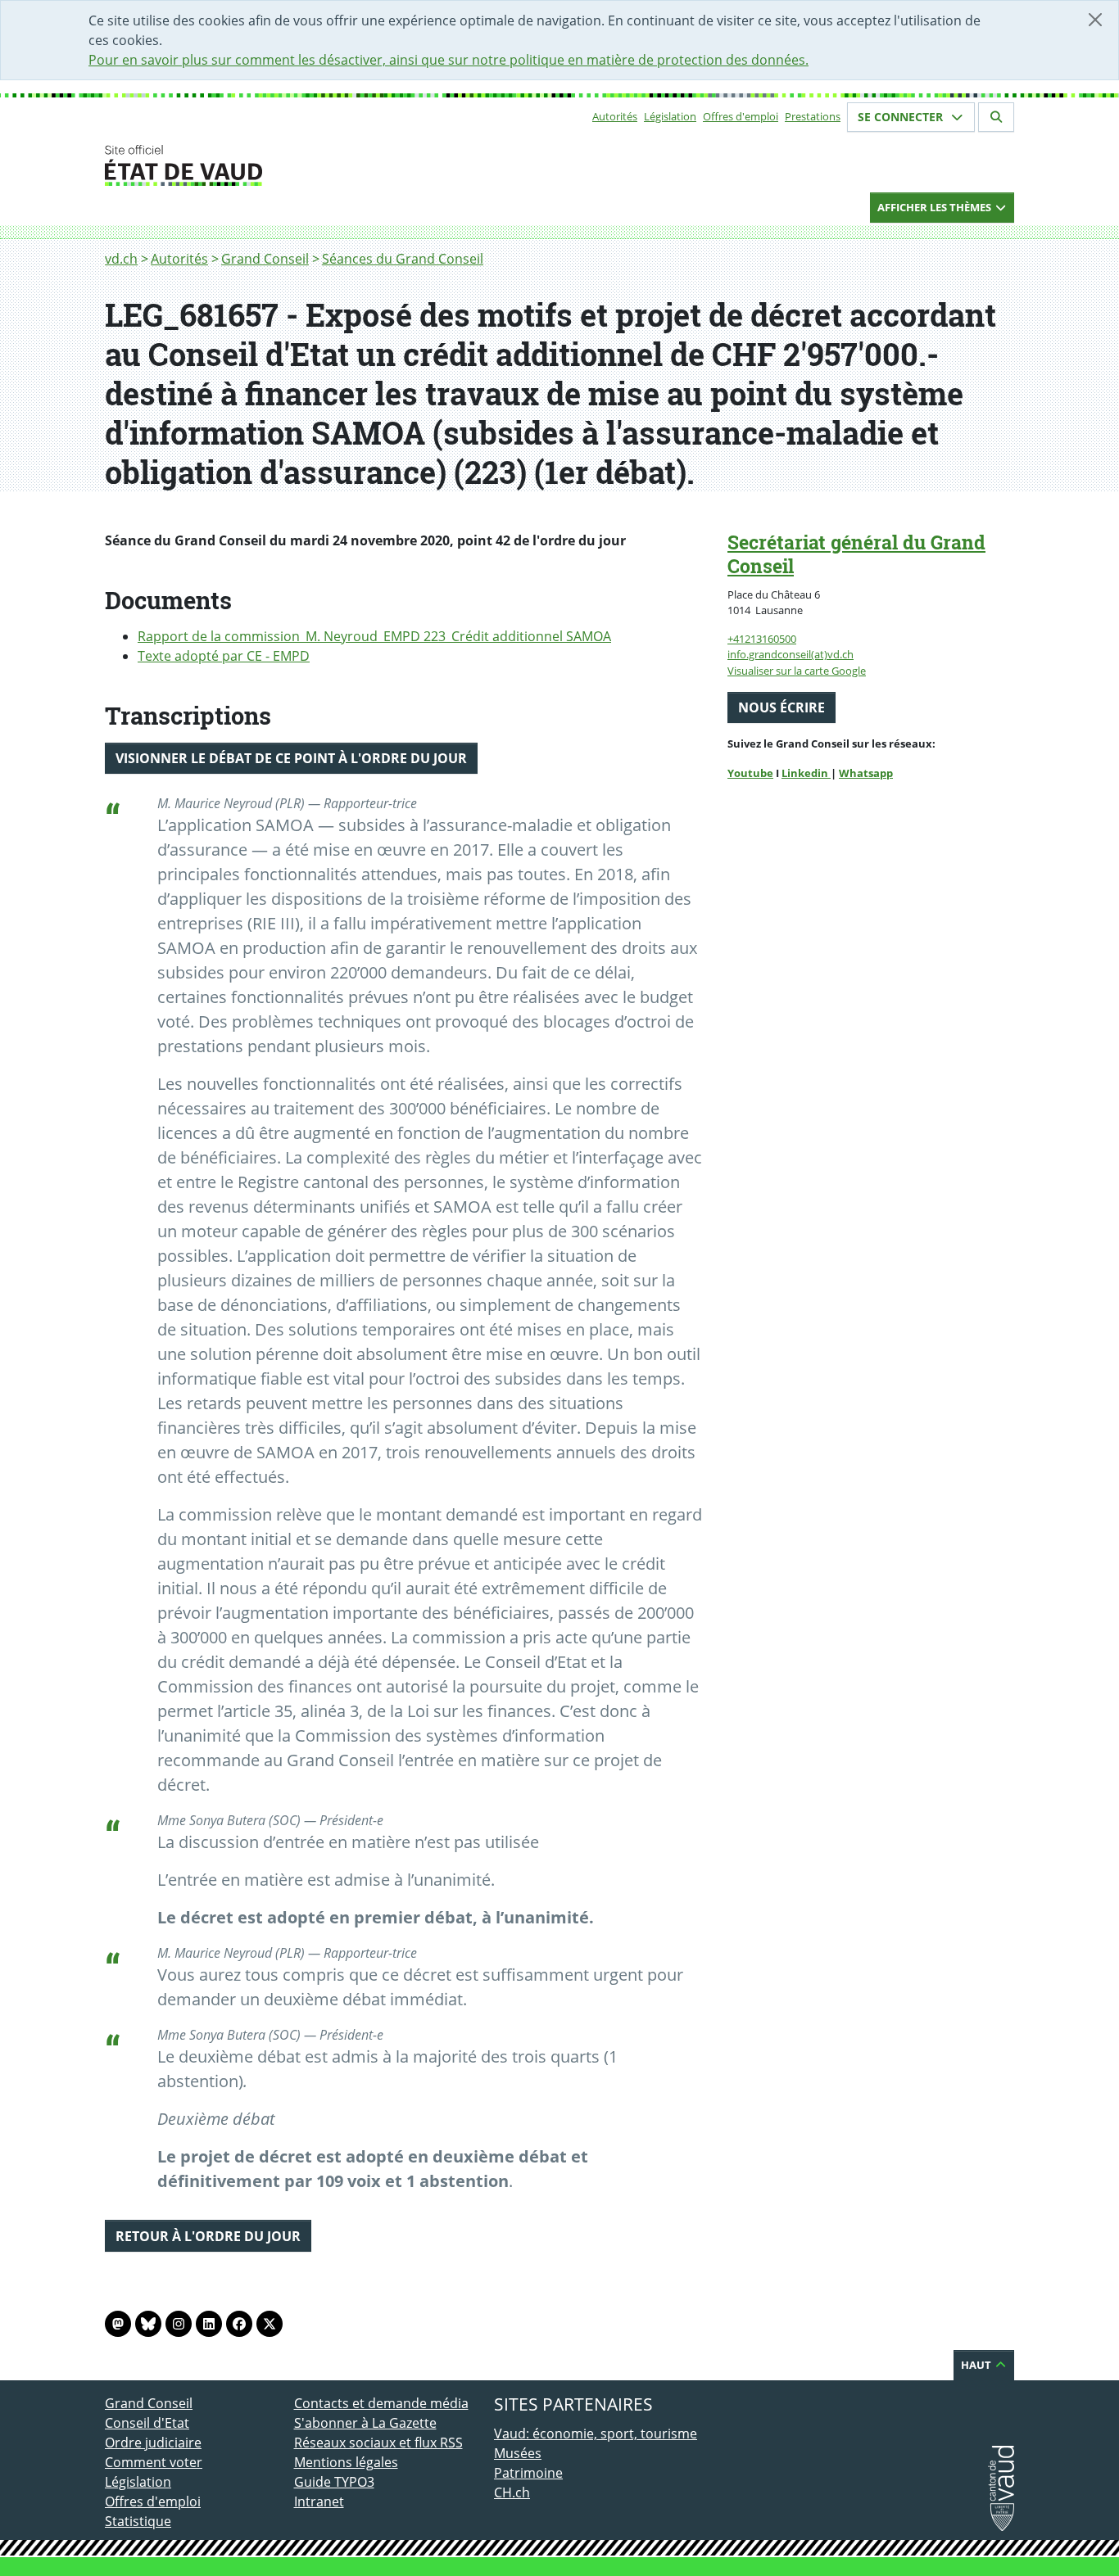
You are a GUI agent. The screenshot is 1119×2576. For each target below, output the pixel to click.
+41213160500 (762, 639)
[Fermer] (1095, 20)
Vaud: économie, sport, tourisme (596, 2434)
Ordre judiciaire (153, 2443)
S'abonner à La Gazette (365, 2423)
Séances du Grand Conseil (403, 259)
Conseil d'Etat (147, 2423)
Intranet (319, 2501)
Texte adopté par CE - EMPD (224, 656)
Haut (977, 2365)
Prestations (813, 116)
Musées (518, 2453)
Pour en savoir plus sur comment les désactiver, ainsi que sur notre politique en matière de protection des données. (449, 60)
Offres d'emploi (741, 116)
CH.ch (512, 2492)
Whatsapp (866, 773)
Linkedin (806, 773)
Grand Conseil (265, 259)
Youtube (750, 773)
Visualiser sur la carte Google (797, 671)
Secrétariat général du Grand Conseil (856, 554)
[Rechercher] (996, 117)
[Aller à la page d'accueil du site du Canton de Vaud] (287, 165)
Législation (670, 116)
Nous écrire (781, 707)
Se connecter (902, 117)
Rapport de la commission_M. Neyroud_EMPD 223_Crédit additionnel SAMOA (374, 636)
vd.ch (121, 259)
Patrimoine (528, 2473)
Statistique (138, 2521)
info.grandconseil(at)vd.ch (791, 654)
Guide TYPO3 (334, 2482)
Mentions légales (346, 2462)
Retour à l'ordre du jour (208, 2236)
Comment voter (154, 2462)
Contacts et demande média (381, 2403)
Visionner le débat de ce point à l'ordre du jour (291, 758)
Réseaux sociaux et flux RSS (378, 2443)
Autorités (615, 116)
